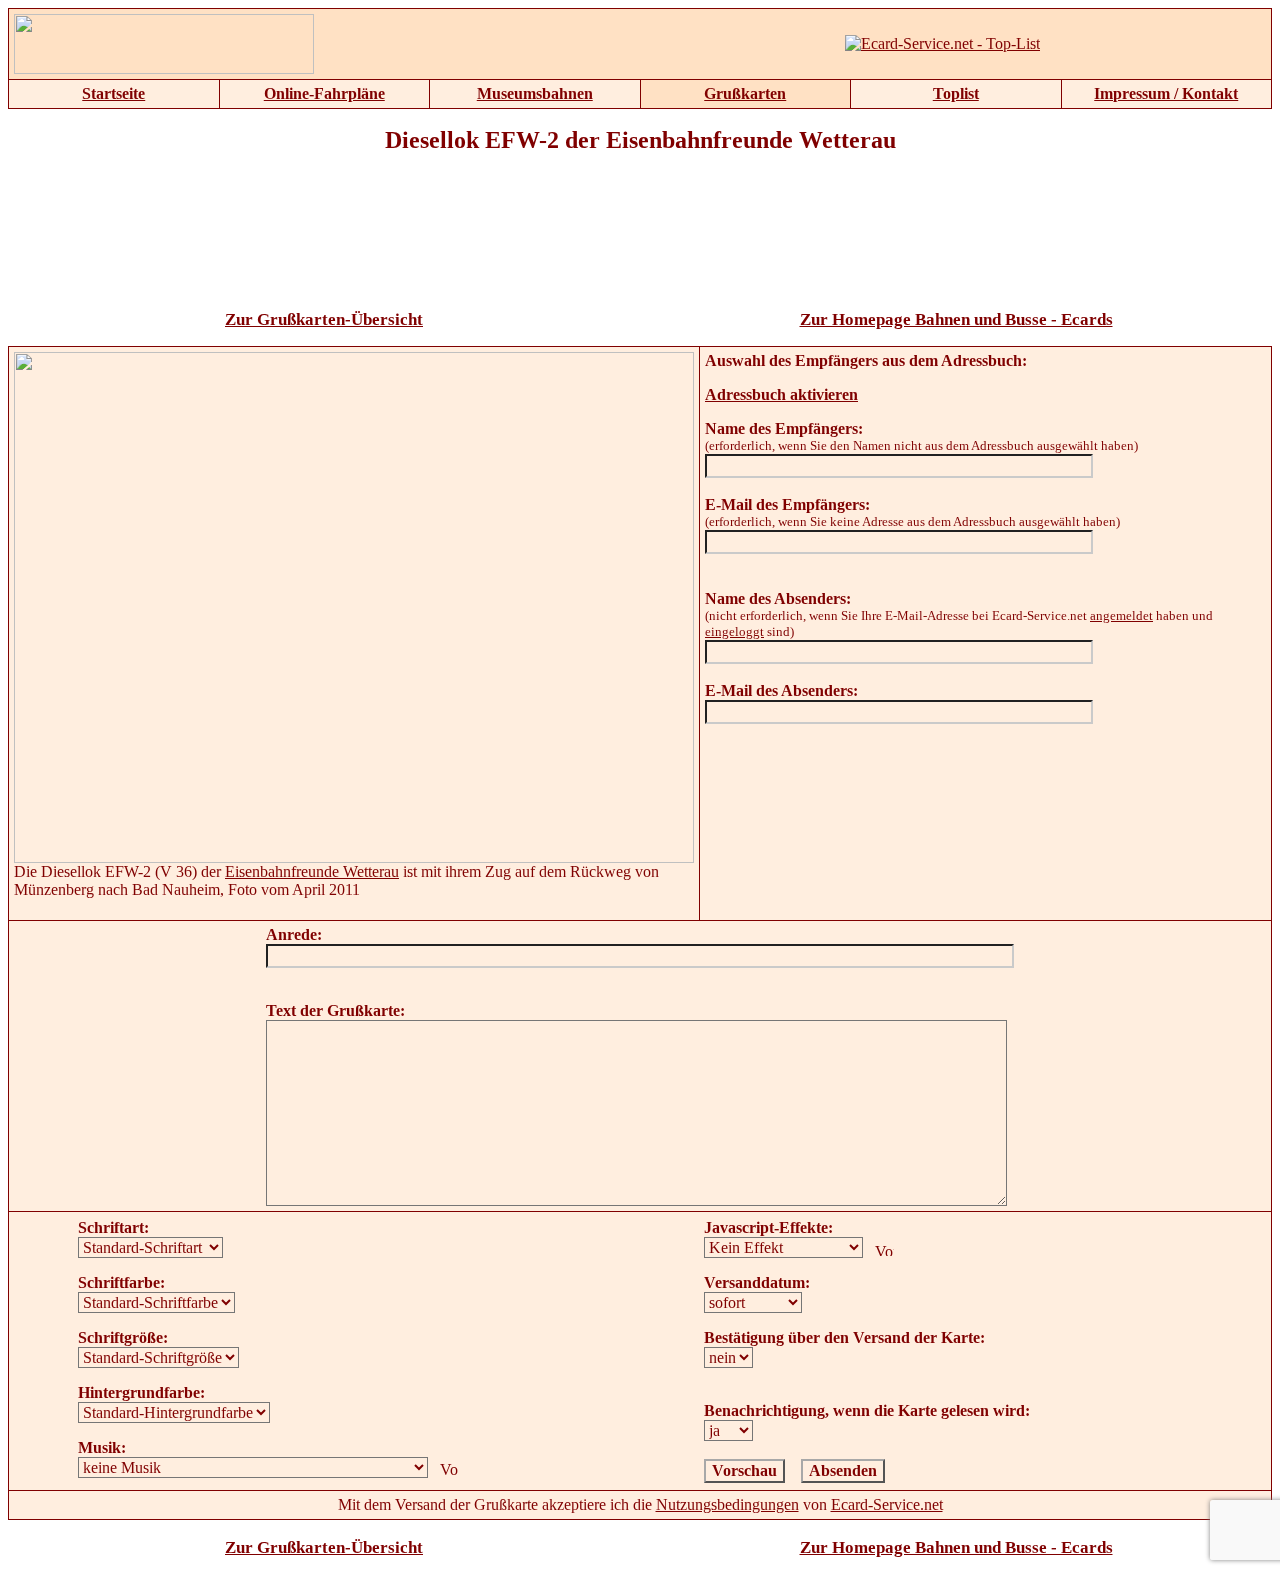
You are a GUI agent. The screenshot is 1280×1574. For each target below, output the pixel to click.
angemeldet (1121, 615)
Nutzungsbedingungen (727, 1504)
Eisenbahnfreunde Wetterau (312, 871)
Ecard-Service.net (887, 1504)
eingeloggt (734, 631)
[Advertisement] (640, 245)
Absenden (843, 1470)
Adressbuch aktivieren (781, 394)
